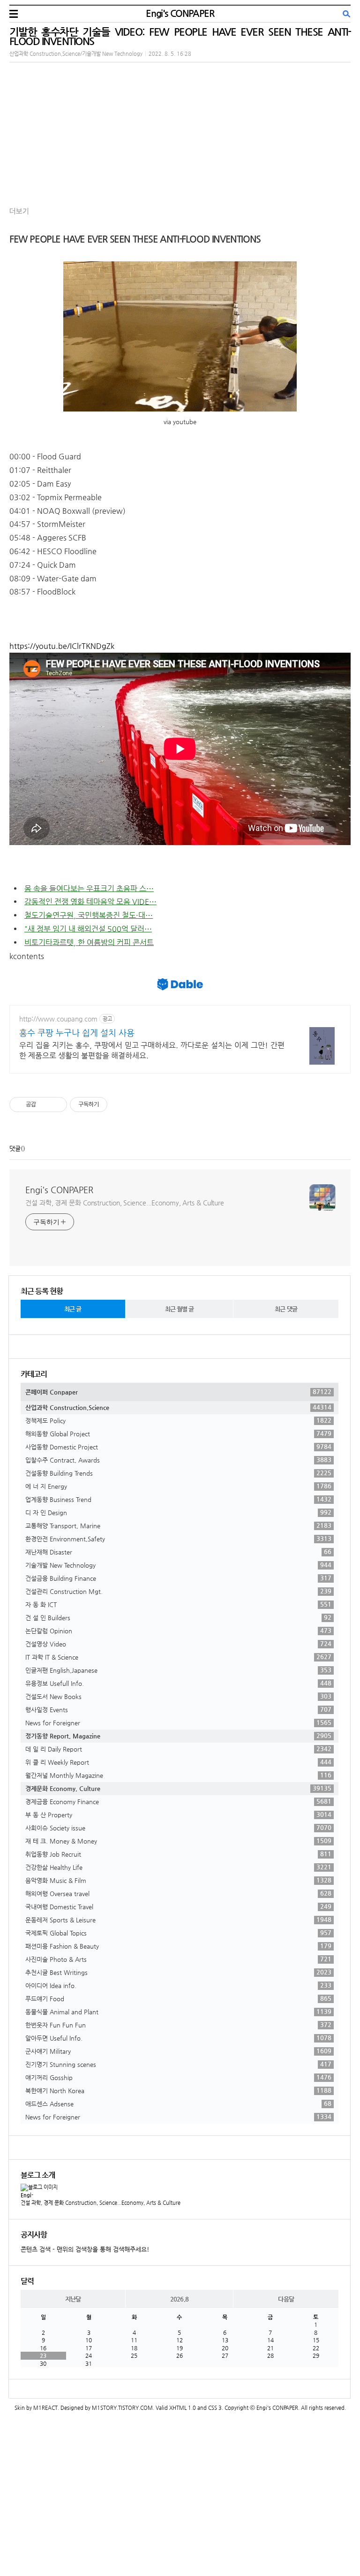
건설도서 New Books (178, 1696)
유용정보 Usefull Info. (178, 1683)
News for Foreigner (178, 1722)
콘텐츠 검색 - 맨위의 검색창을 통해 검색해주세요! (85, 2249)
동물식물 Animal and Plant (178, 2012)
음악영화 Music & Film (178, 1880)
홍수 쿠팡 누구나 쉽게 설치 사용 (77, 1033)
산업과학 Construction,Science (178, 1407)
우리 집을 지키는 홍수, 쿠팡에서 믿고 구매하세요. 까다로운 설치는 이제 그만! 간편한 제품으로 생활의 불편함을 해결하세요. (152, 1050)
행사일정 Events (178, 1709)
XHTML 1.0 (183, 2408)
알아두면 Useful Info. (178, 2038)
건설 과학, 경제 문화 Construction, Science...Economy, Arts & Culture (125, 1203)
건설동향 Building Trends (178, 1473)
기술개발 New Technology (178, 1565)
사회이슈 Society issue (178, 1828)
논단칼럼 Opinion (178, 1631)
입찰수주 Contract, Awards (178, 1460)
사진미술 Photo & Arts (178, 1959)
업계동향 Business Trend (178, 1499)
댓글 (15, 1148)
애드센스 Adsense (178, 2103)
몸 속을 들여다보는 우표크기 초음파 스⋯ (89, 888)
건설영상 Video (178, 1644)
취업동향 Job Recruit (178, 1854)
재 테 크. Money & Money (178, 1841)
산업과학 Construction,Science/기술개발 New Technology (76, 54)
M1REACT (45, 2408)
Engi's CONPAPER (180, 13)
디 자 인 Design (178, 1512)
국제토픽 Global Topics (178, 1933)
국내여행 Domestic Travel (178, 1906)
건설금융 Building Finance (178, 1578)
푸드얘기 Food (178, 1998)
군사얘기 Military (178, 2051)
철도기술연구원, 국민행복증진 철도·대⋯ (89, 915)
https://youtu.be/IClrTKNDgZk (62, 646)
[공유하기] (45, 1105)
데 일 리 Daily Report (178, 1749)
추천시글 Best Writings (178, 1972)
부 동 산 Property (178, 1814)
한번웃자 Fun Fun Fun (178, 2025)
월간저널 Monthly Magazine (178, 1775)
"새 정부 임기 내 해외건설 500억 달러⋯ (88, 929)
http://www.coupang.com (58, 1019)
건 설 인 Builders (178, 1617)
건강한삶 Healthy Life (178, 1867)
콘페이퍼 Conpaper (178, 1392)
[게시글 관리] (56, 1105)
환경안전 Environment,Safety (178, 1539)
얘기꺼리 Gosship (178, 2077)
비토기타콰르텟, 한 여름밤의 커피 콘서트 (89, 942)
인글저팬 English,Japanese (178, 1670)
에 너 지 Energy (178, 1486)
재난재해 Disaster (178, 1552)
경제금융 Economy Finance (178, 1801)
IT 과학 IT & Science (178, 1657)
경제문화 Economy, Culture (178, 1788)
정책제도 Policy (178, 1420)
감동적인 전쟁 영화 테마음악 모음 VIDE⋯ (90, 902)
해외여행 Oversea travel (178, 1893)
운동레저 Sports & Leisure (178, 1920)
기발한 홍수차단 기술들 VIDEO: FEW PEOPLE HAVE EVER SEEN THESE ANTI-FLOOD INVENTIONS (180, 36)
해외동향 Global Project (178, 1433)
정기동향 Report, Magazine (178, 1736)
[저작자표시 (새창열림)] (112, 1105)
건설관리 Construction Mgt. (178, 1591)
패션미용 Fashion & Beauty (178, 1946)
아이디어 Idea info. (178, 1985)
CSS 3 (215, 2408)
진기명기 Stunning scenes (178, 2064)
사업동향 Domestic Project (178, 1447)
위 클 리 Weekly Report (178, 1762)
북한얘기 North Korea (178, 2090)
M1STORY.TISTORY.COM (122, 2408)
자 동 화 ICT (178, 1604)
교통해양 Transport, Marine (178, 1525)
